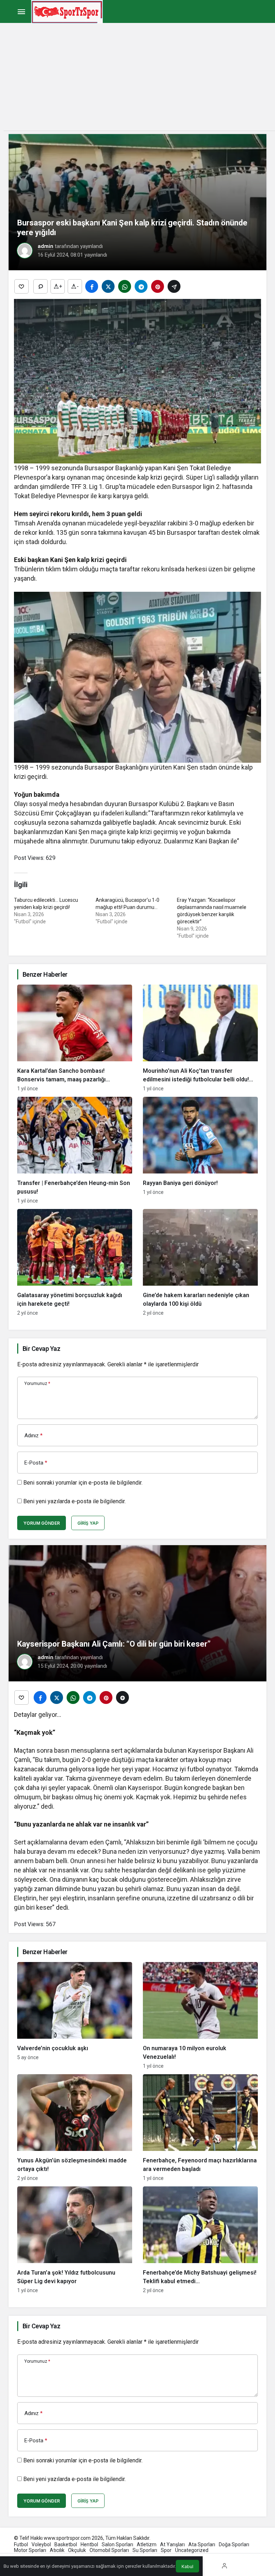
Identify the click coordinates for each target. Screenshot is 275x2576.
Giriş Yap (88, 1523)
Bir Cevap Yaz (41, 1349)
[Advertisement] (137, 80)
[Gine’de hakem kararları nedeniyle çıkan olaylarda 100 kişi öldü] (200, 1262)
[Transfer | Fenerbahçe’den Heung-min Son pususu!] (75, 1150)
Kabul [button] (187, 2567)
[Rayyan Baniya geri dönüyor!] (200, 1150)
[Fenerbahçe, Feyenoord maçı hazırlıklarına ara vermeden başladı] (200, 2128)
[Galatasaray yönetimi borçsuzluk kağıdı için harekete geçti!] (75, 1262)
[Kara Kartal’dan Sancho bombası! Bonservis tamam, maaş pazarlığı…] (75, 1038)
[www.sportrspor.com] (67, 11)
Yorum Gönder (42, 1523)
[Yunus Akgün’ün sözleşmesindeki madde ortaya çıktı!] (75, 2128)
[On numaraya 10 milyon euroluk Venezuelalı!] (200, 2015)
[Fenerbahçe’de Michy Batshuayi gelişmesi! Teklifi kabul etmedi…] (200, 2240)
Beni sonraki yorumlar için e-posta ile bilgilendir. (83, 1483)
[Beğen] (21, 286)
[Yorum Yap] (40, 286)
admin (45, 246)
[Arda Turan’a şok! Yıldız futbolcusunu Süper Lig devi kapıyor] (75, 2240)
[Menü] (21, 12)
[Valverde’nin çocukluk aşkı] (75, 2015)
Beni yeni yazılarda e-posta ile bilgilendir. (74, 1501)
